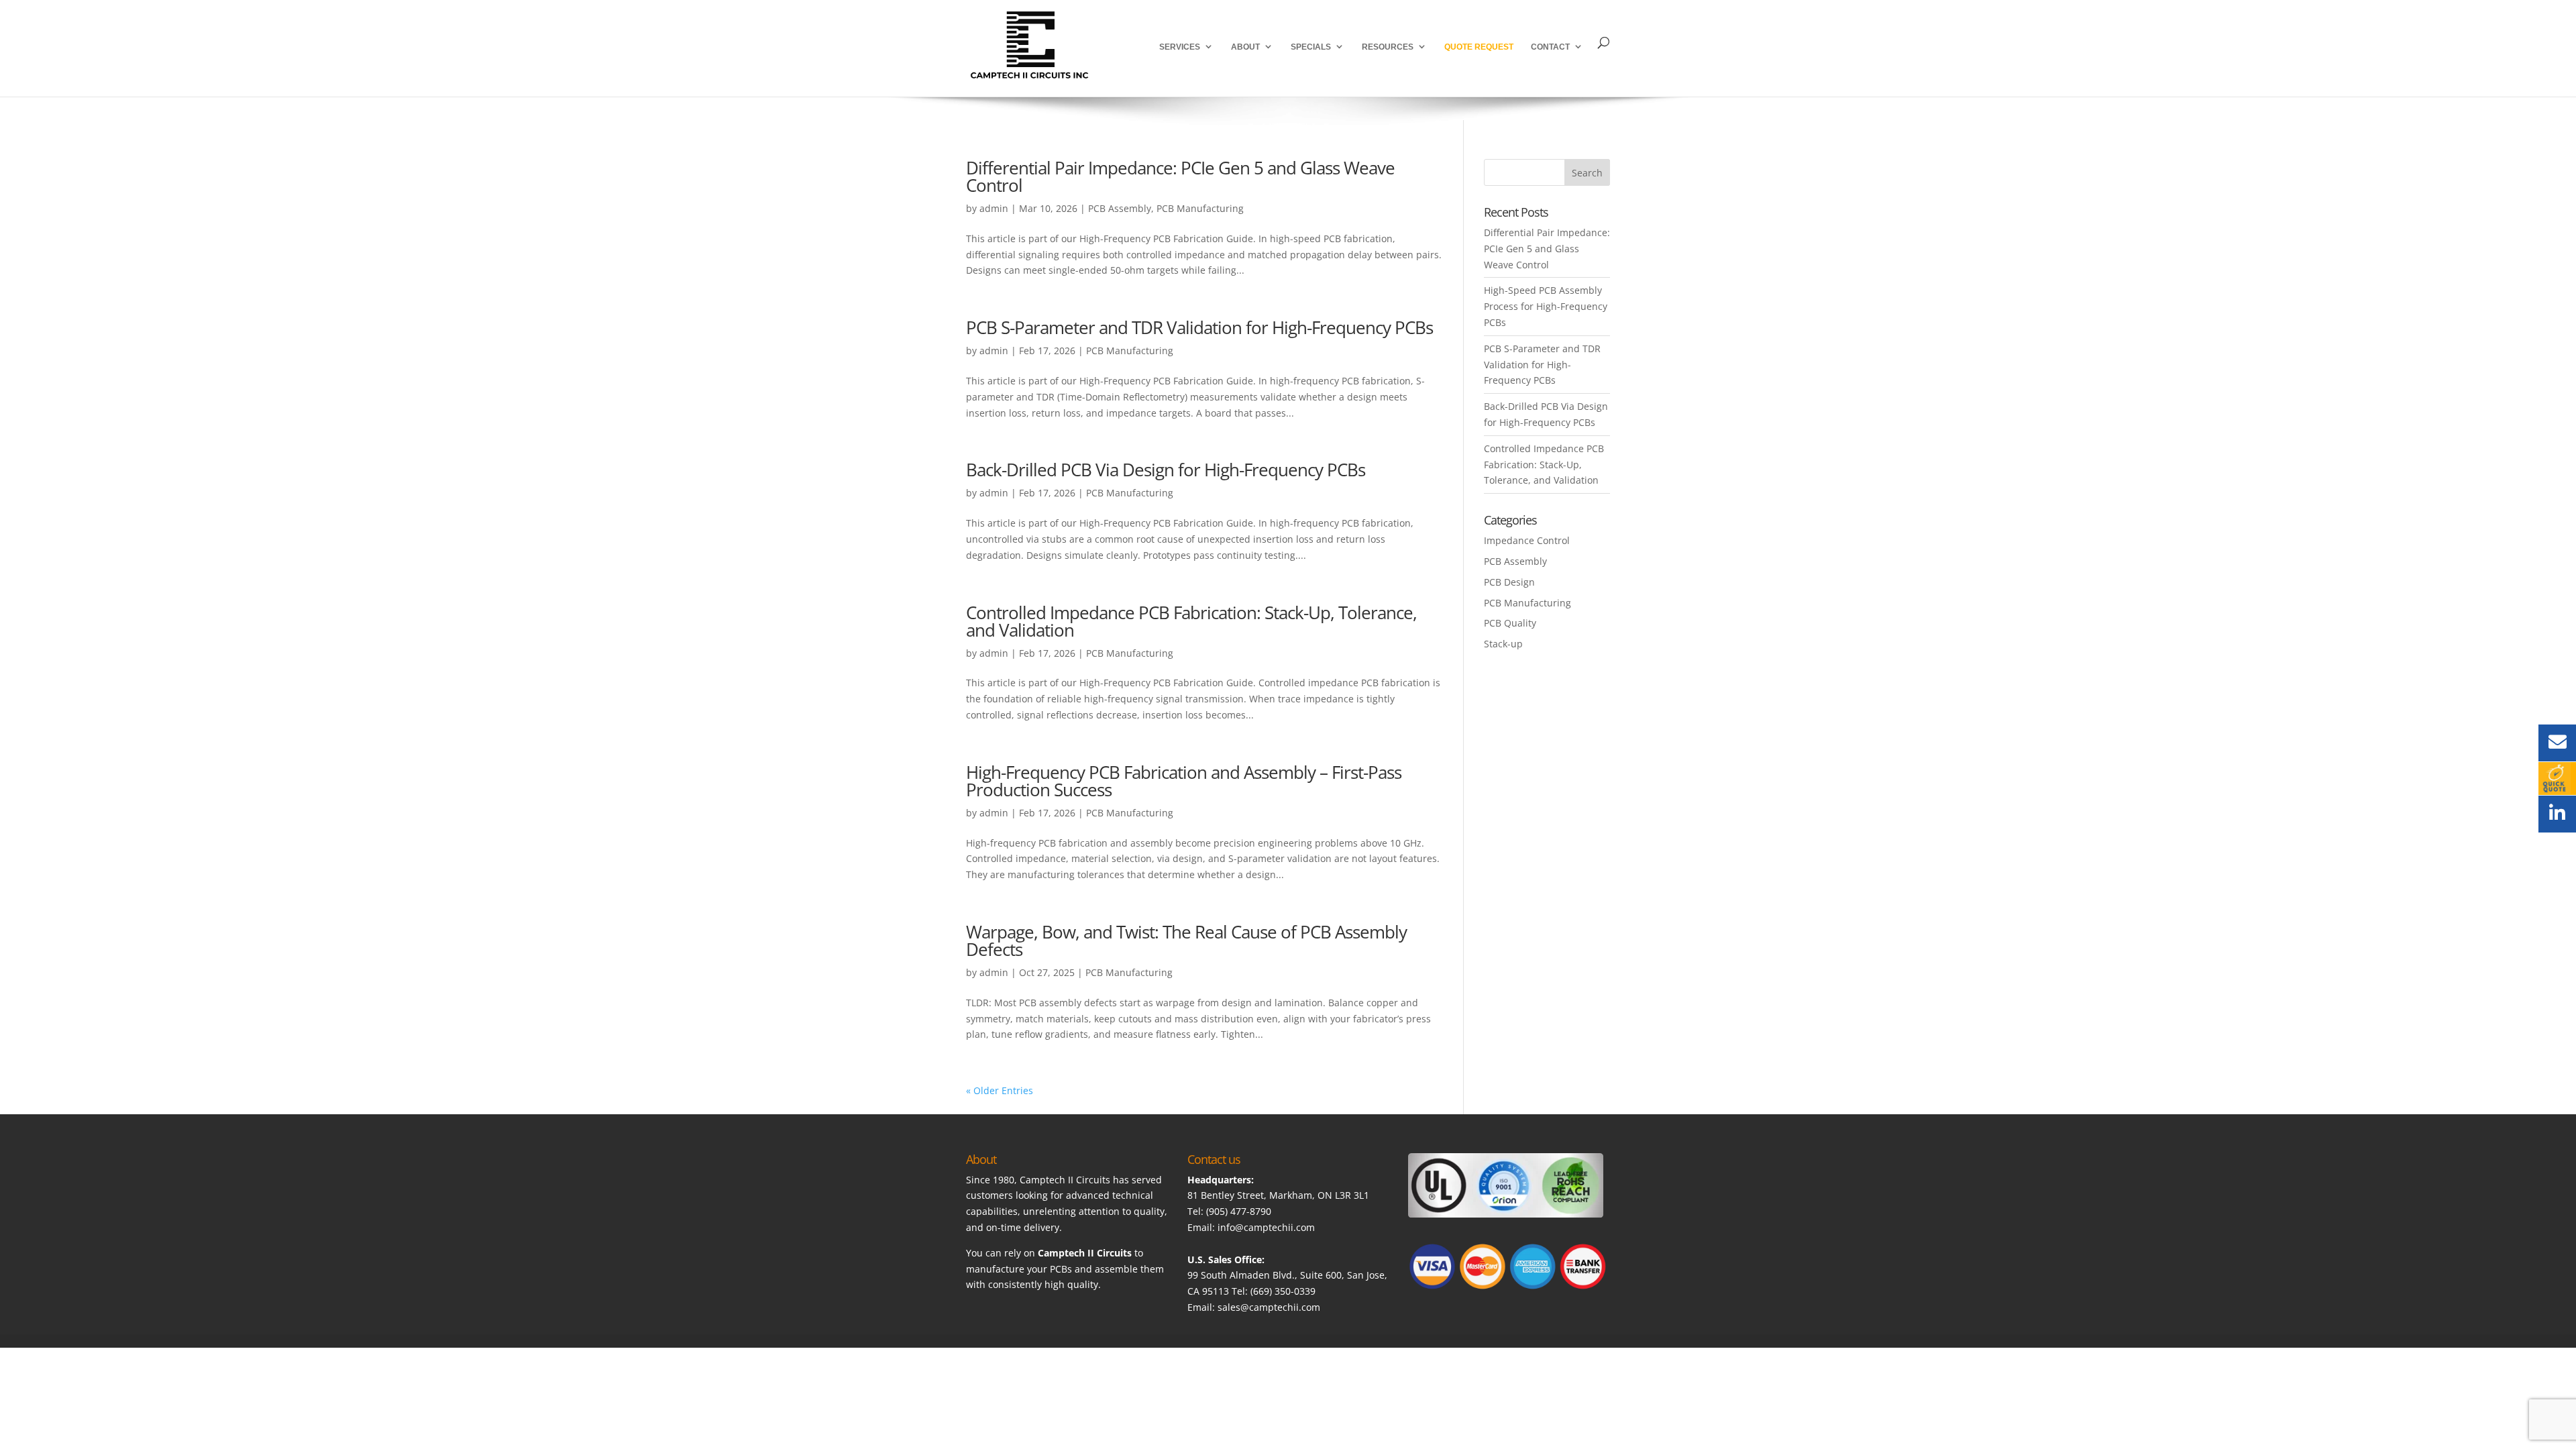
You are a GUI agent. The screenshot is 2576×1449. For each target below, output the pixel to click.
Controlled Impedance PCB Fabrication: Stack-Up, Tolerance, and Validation (1191, 621)
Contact (1550, 47)
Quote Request (1479, 47)
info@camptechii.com (1266, 1227)
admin (994, 208)
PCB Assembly (1120, 208)
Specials (1311, 47)
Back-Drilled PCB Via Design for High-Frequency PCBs (1166, 470)
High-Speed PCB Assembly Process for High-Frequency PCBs (1546, 306)
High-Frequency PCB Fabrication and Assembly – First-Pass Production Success (1184, 781)
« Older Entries (1000, 1090)
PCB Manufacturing (1200, 208)
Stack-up (1503, 644)
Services (1180, 47)
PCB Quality (1510, 623)
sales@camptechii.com (1269, 1307)
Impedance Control (1527, 540)
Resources (1388, 47)
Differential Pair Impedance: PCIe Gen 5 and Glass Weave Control (1180, 176)
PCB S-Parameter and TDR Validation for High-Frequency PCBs (1199, 327)
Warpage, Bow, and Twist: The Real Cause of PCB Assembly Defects (1186, 941)
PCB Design (1509, 582)
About (1245, 47)
